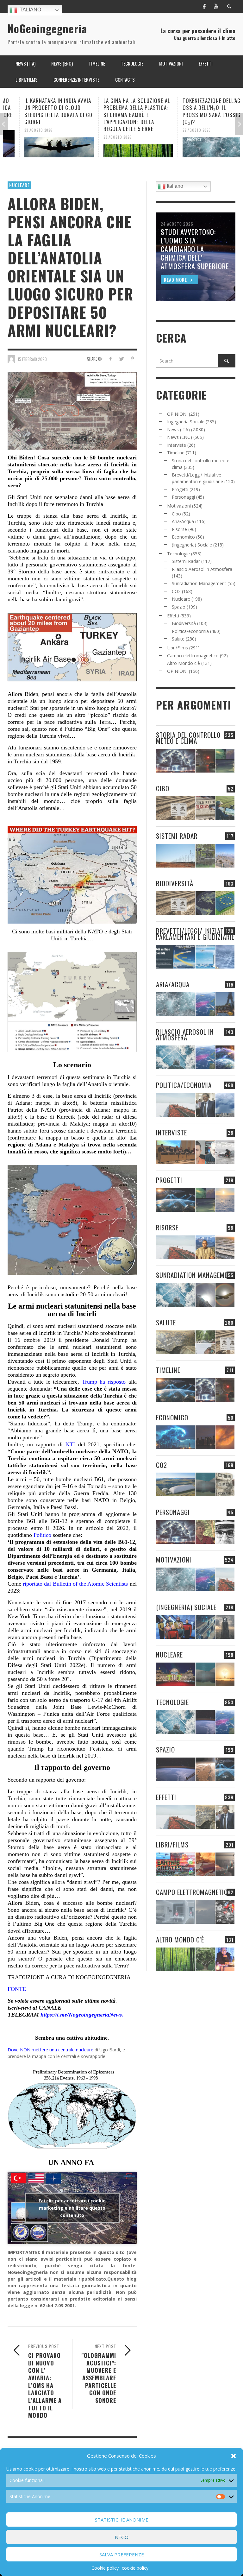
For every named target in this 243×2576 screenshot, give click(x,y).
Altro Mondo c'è (184, 663)
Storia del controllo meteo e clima (188, 738)
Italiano (29, 10)
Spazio (179, 607)
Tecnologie (178, 554)
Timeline (176, 453)
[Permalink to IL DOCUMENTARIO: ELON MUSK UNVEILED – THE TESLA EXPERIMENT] (225, 1864)
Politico (42, 1535)
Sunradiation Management (199, 583)
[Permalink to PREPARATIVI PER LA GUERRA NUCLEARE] (175, 1674)
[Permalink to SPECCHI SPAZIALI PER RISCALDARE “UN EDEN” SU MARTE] (205, 1769)
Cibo (176, 514)
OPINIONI (177, 414)
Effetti (173, 616)
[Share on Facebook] (110, 359)
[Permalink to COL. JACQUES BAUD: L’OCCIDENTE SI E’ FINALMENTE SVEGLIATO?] (205, 1152)
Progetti (180, 489)
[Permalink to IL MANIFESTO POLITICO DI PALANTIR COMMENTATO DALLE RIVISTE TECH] (225, 1627)
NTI (70, 1444)
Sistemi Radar (186, 561)
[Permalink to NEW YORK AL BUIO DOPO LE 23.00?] (205, 1437)
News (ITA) (178, 429)
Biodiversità (184, 623)
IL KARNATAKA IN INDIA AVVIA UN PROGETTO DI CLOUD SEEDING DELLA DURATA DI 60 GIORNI (42, 111)
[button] (234, 2456)
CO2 (176, 591)
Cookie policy (105, 2568)
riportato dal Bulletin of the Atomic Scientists (75, 1584)
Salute (178, 639)
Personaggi (183, 497)
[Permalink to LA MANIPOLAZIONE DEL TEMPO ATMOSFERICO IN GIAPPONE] (205, 761)
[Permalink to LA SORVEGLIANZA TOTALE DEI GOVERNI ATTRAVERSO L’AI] (205, 1627)
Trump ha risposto (104, 1382)
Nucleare (19, 185)
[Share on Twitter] (121, 359)
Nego (122, 2537)
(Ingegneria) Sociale (192, 545)
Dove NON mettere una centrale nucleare (50, 2050)
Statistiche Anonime (122, 2520)
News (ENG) (180, 437)
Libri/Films (178, 648)
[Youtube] (216, 6)
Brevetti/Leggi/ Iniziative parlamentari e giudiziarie (195, 934)
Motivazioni (179, 506)
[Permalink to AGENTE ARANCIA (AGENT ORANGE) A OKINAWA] (175, 1342)
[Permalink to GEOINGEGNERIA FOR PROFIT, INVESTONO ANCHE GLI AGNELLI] (225, 1437)
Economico (183, 537)
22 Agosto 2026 (180, 130)
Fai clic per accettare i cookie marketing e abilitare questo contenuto (72, 2208)
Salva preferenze (122, 2554)
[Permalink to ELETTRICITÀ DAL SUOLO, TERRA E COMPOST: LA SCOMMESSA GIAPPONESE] (225, 1959)
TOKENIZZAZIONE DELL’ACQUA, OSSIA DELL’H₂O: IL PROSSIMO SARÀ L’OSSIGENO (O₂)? (200, 111)
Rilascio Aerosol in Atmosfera (202, 569)
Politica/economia (190, 631)
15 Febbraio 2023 (32, 359)
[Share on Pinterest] (132, 359)
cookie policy (135, 2568)
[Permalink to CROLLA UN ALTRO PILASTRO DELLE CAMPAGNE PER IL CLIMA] (225, 1484)
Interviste (177, 445)
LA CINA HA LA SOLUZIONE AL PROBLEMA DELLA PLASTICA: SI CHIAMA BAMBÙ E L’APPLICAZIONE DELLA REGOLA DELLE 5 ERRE (120, 114)
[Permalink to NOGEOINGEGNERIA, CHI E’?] (175, 1152)
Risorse (179, 529)
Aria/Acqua (183, 521)
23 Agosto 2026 (22, 130)
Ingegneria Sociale (186, 422)
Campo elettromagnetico (193, 656)
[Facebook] (204, 6)
